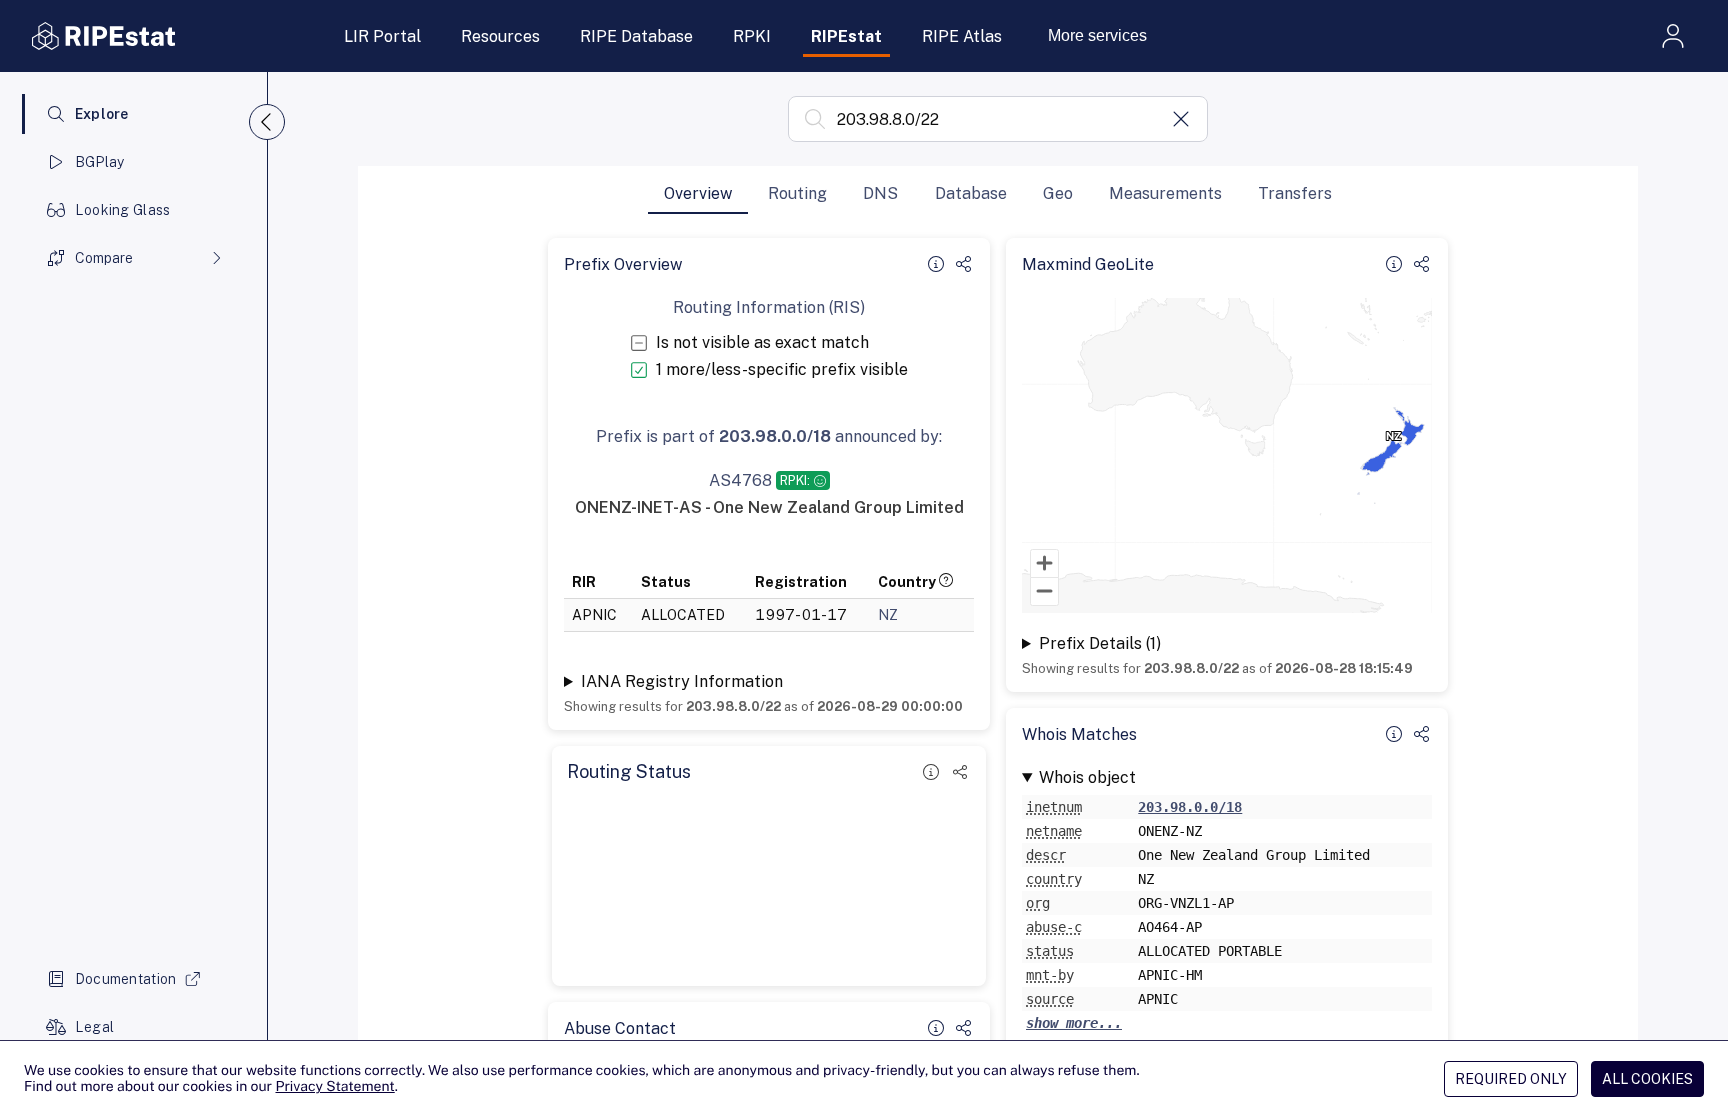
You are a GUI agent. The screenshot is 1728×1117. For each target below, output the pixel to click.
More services (1097, 35)
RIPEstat (846, 36)
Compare (104, 258)
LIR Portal (382, 36)
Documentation (126, 979)
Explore (102, 114)
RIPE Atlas (962, 36)
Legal (94, 1027)
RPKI (752, 36)
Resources (500, 36)
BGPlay (100, 162)
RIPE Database (636, 36)
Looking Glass (123, 210)
